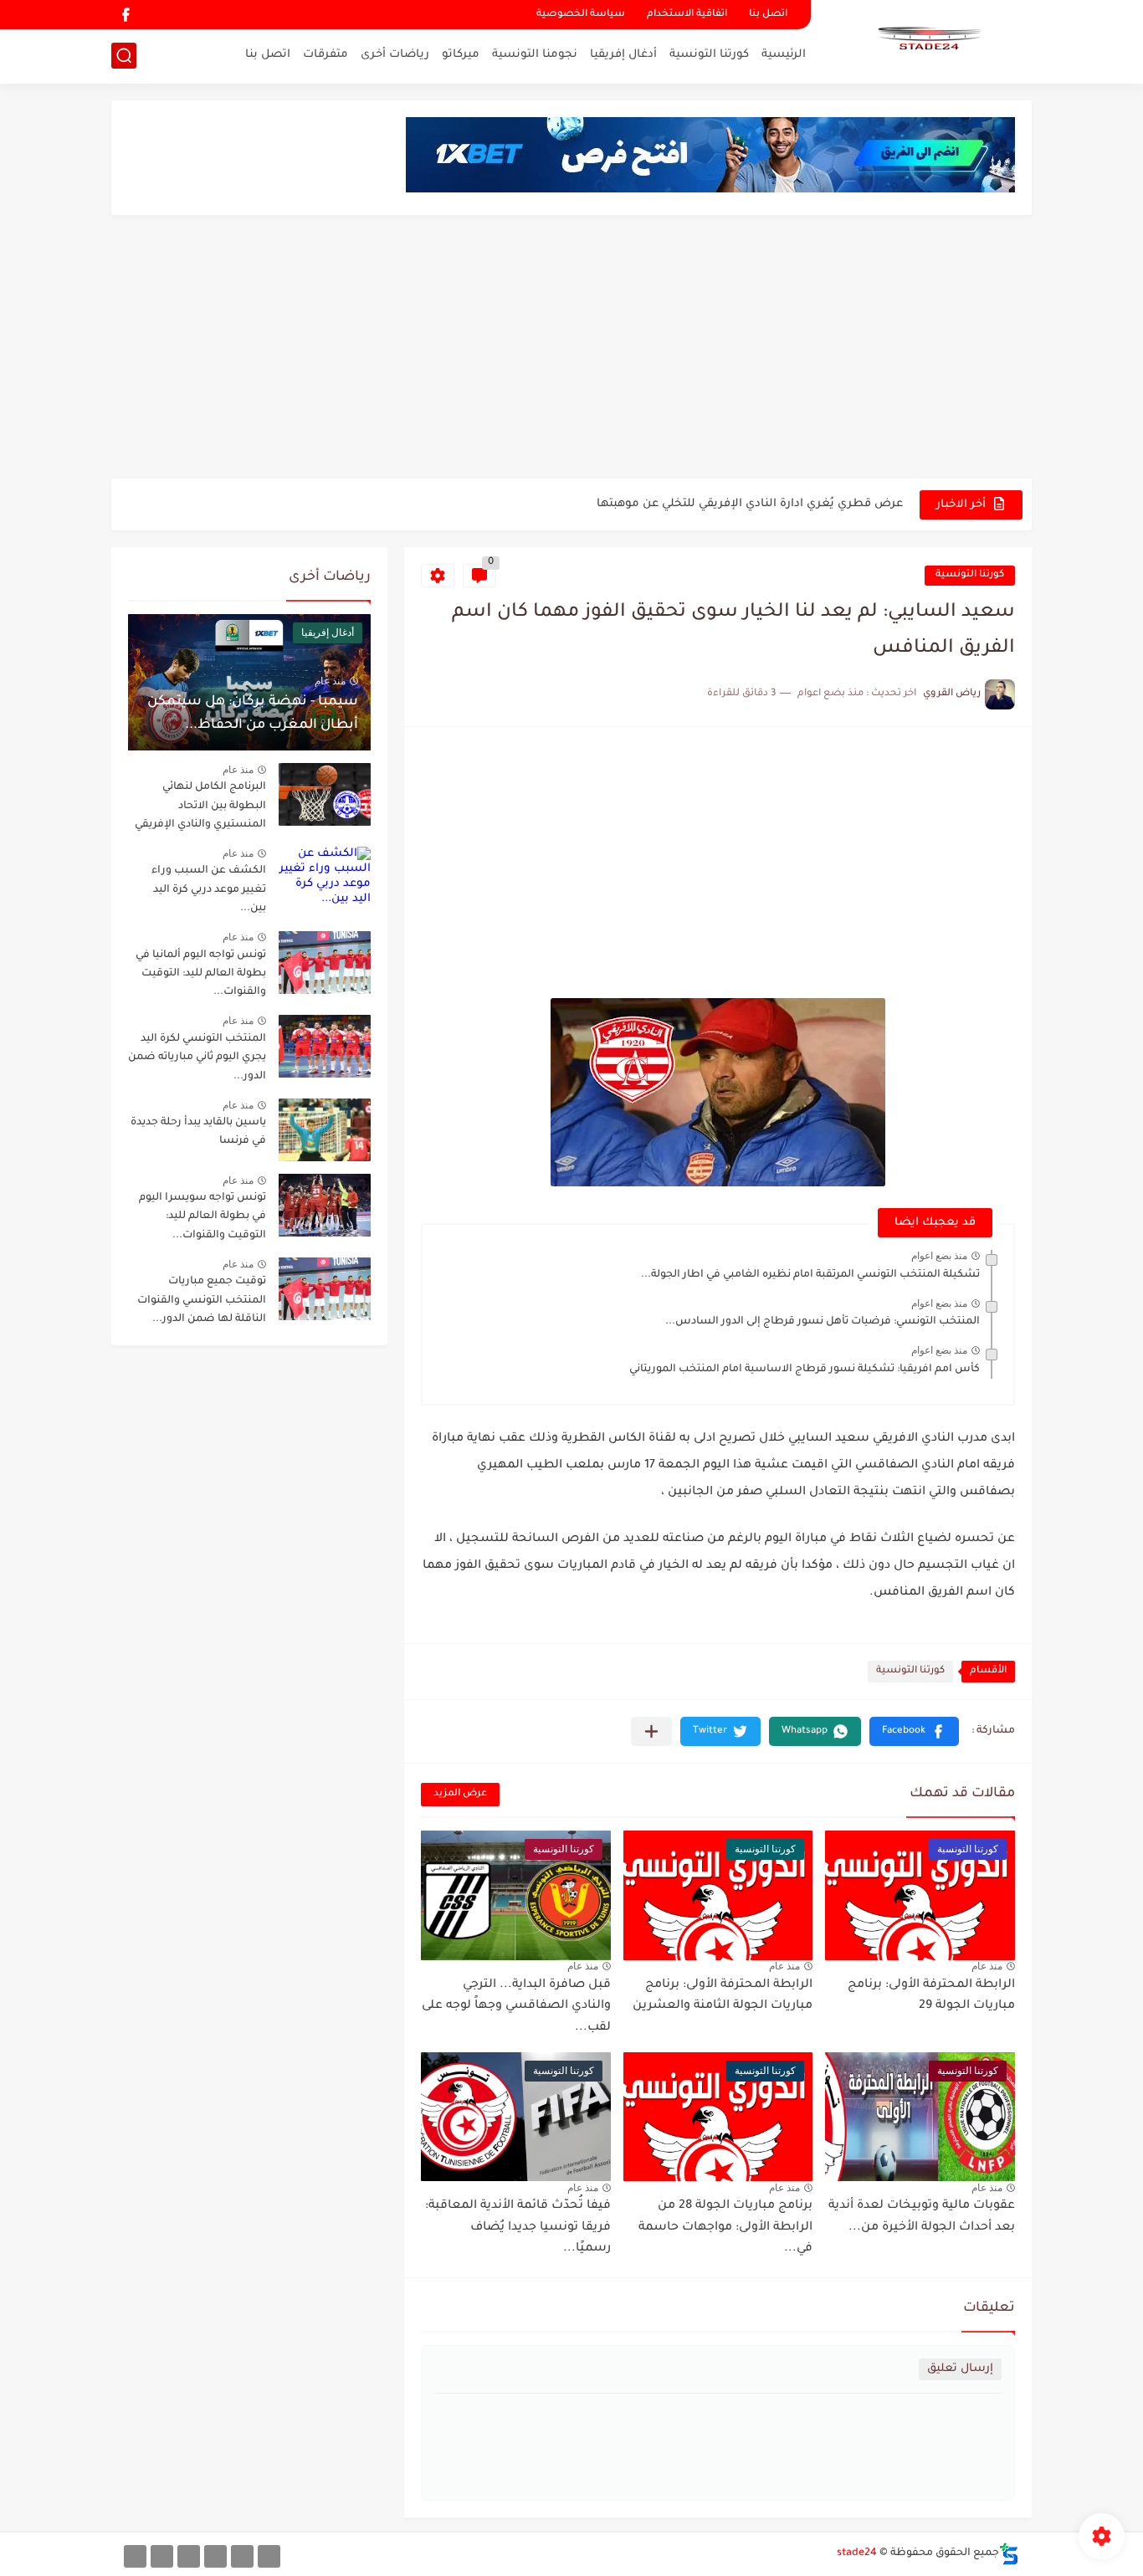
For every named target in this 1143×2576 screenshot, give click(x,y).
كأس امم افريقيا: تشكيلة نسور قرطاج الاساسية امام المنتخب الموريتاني (805, 1370)
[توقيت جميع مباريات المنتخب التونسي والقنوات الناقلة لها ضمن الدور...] (325, 1289)
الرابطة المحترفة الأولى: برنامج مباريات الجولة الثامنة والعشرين (723, 1996)
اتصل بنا (768, 15)
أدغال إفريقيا (623, 55)
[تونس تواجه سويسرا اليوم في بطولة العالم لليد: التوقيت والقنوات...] (325, 1205)
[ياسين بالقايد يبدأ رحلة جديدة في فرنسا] (325, 1130)
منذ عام (987, 1966)
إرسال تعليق (960, 2369)
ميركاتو (461, 55)
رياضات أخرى (395, 55)
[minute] (189, 2556)
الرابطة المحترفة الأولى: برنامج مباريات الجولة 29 (931, 1996)
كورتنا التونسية (709, 55)
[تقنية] (242, 2556)
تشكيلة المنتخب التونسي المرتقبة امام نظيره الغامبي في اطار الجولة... (810, 1275)
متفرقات (325, 55)
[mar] (269, 2556)
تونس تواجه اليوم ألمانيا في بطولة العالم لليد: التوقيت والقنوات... (201, 974)
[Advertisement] (571, 349)
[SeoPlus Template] (1009, 2554)
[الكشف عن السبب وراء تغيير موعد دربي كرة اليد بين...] (325, 878)
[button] (914, 1731)
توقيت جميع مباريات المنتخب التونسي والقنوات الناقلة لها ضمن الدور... (202, 1301)
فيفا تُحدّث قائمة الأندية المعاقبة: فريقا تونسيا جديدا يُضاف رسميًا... (518, 2228)
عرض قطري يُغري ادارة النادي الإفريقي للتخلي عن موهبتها (750, 504)
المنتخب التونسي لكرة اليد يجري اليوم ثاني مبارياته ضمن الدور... (197, 1058)
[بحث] (124, 56)
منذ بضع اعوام (939, 1256)
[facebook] (126, 15)
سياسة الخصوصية (581, 15)
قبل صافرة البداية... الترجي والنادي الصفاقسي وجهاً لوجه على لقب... (516, 2007)
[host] (135, 2556)
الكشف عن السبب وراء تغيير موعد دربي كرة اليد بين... (209, 890)
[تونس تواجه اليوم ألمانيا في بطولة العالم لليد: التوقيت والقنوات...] (325, 963)
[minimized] (162, 2556)
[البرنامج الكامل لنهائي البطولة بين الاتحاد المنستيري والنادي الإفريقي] (325, 794)
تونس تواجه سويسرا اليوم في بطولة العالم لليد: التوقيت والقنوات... (202, 1217)
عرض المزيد (460, 1794)
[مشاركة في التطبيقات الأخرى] (651, 1731)
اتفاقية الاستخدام (687, 15)
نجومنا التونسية (535, 55)
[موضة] (215, 2556)
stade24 (857, 2553)
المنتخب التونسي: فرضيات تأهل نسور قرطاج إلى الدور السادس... (823, 1322)
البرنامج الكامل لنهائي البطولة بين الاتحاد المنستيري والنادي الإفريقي (200, 806)
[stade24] (927, 40)
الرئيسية (784, 55)
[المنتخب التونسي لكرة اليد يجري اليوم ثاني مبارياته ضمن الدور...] (325, 1046)
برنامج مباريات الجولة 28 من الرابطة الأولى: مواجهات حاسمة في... (725, 2228)
